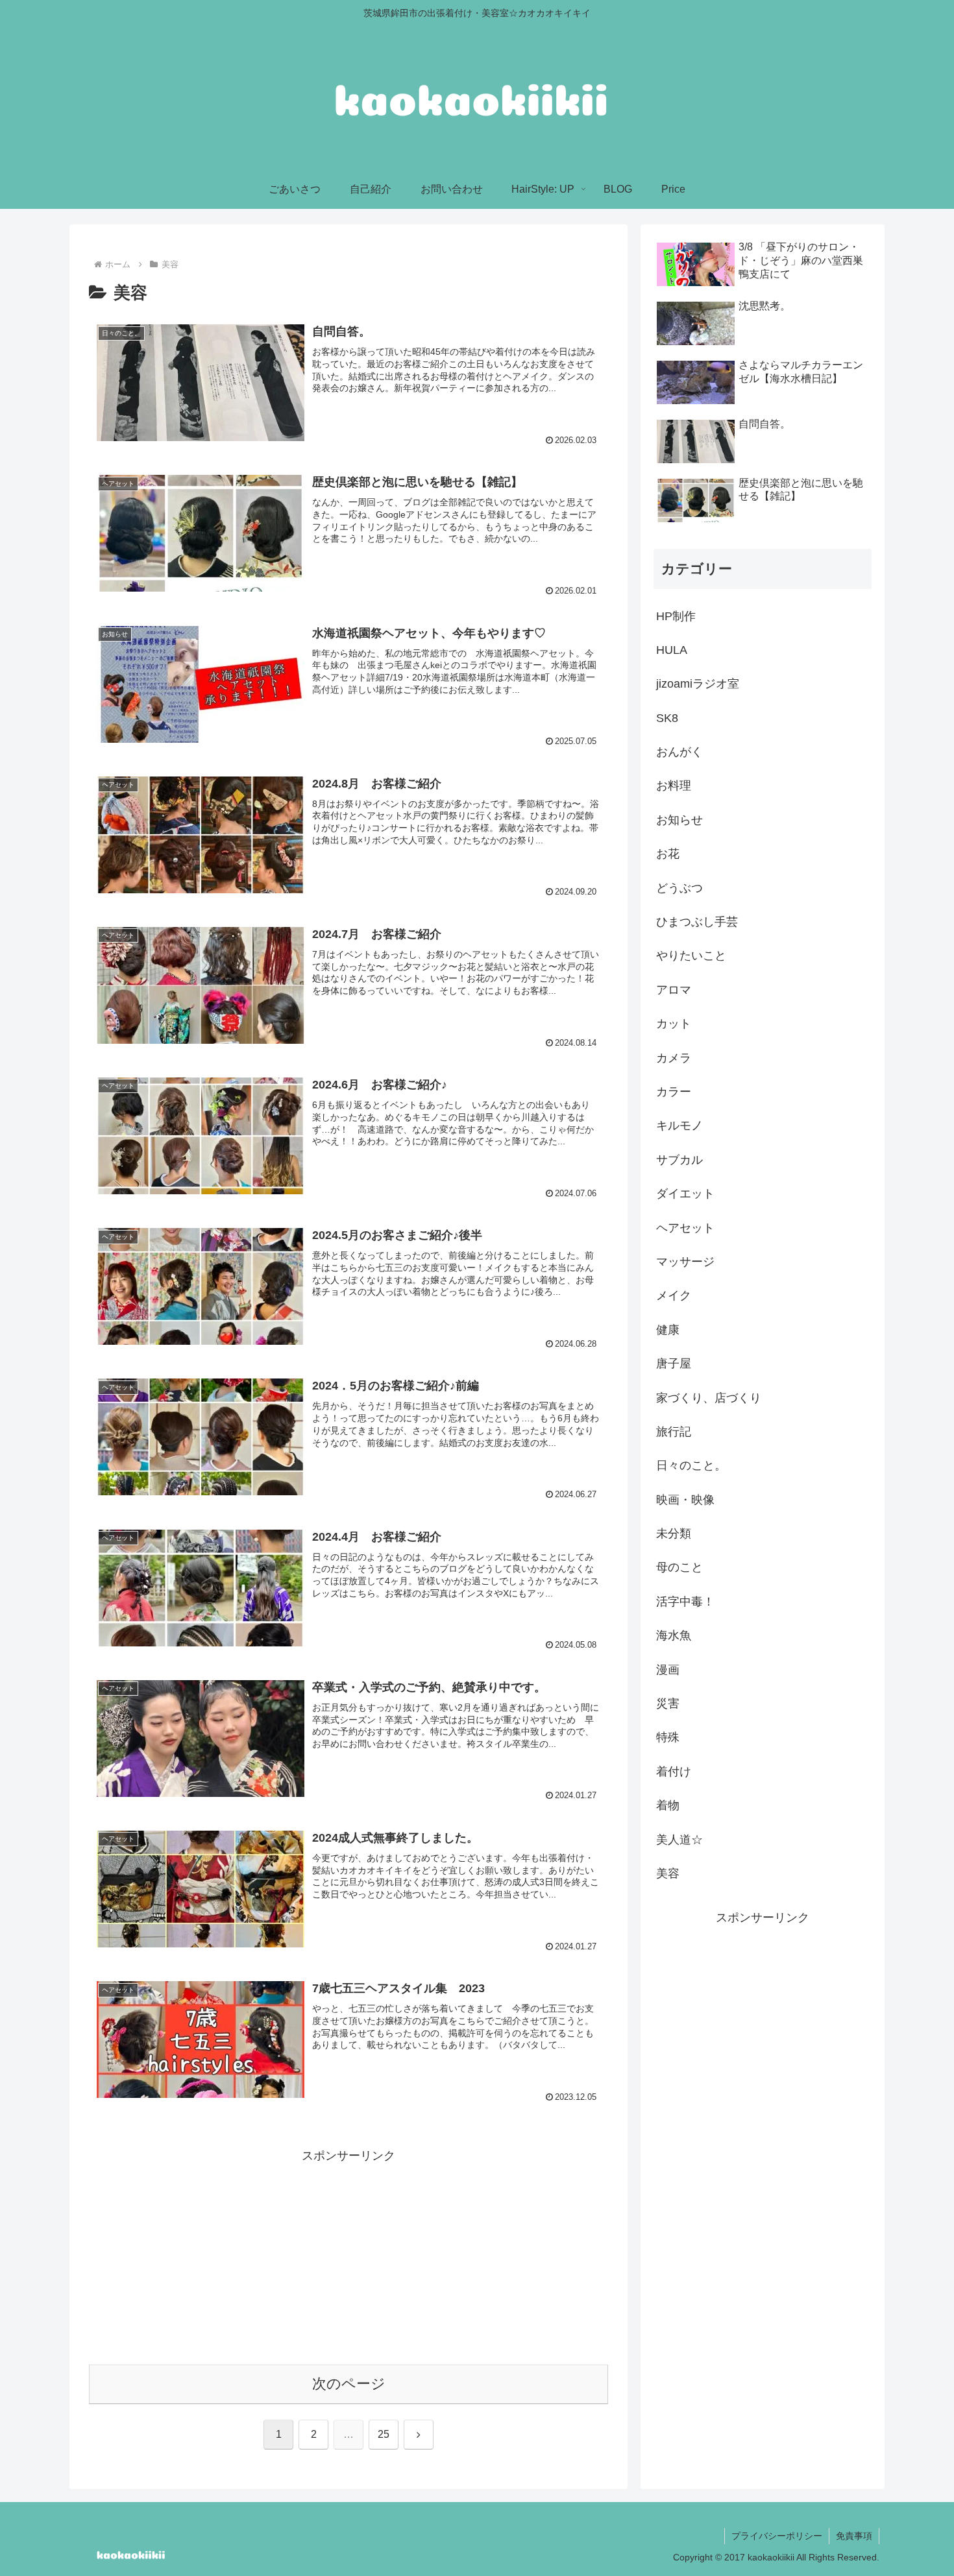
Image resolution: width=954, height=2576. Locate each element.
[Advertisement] (349, 2257)
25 (384, 2434)
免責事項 (854, 2536)
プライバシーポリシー (777, 2536)
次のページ (349, 2384)
